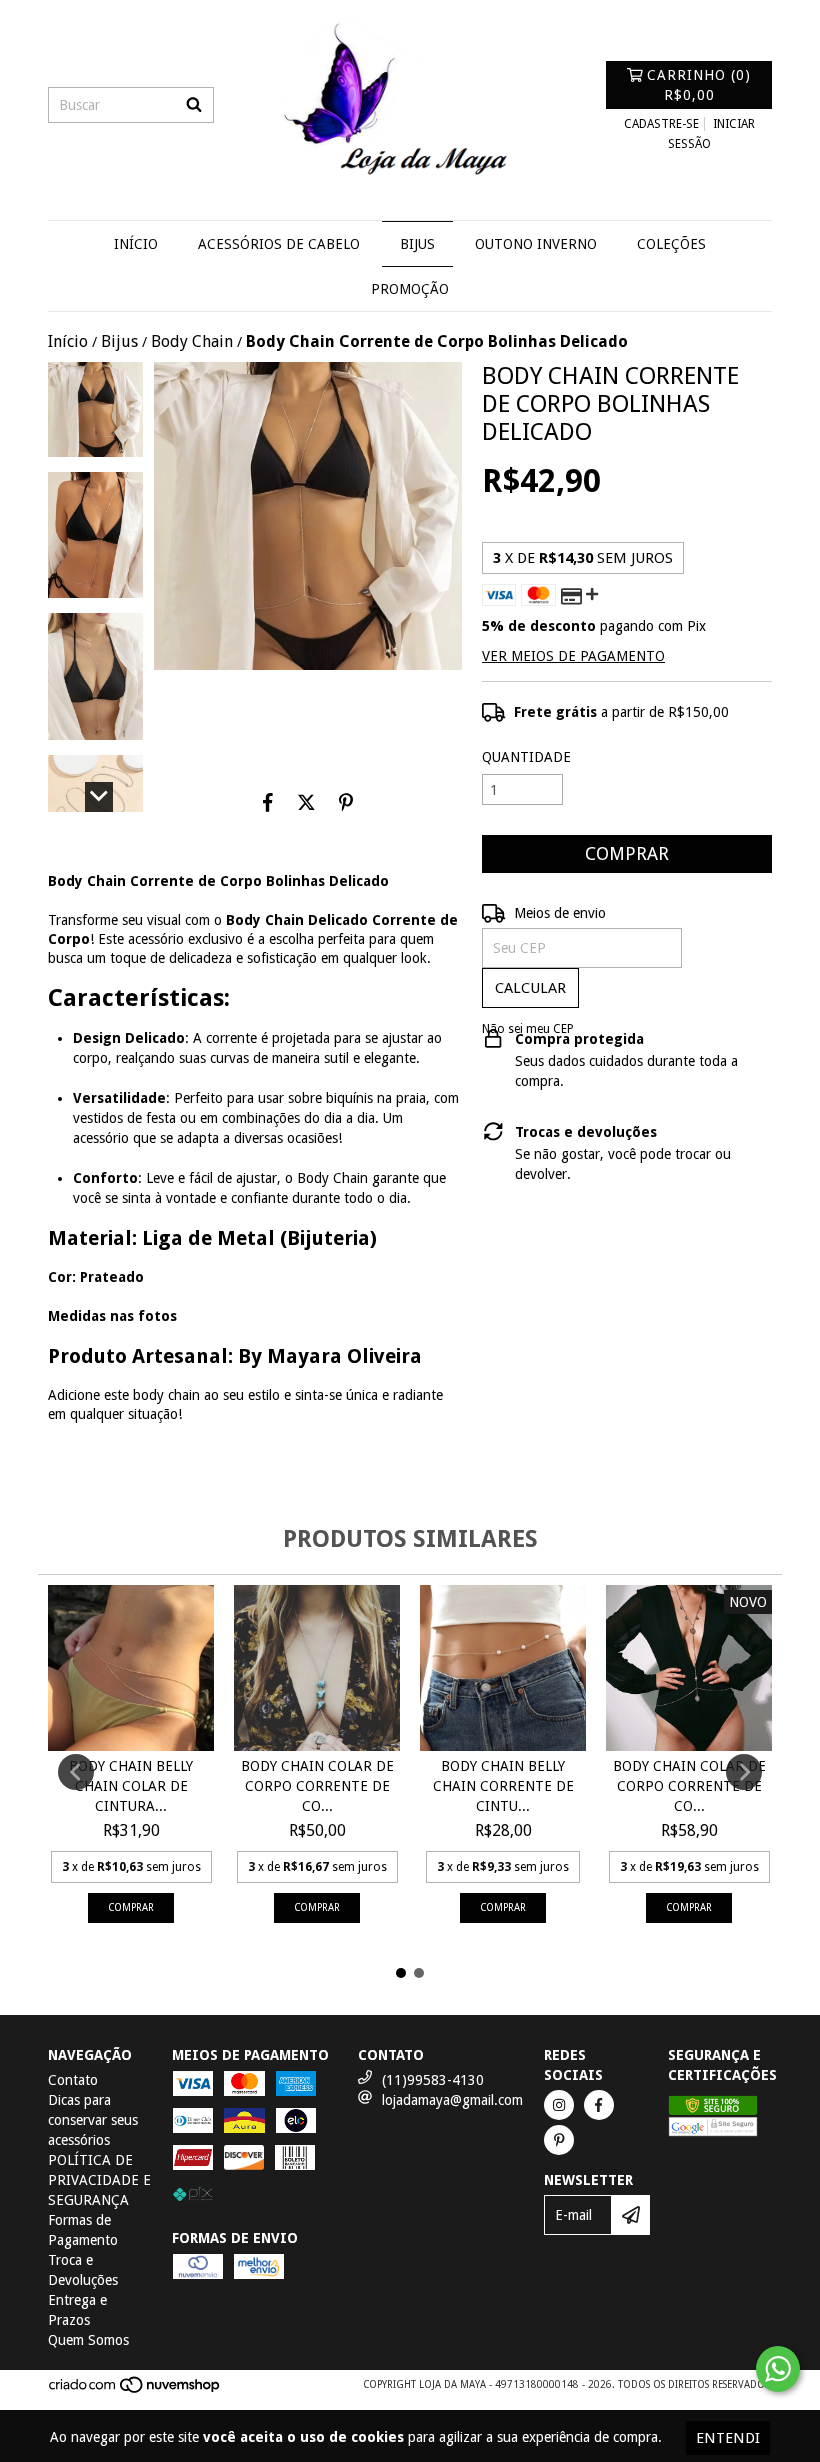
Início (136, 244)
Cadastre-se (661, 124)
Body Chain (192, 341)
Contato (73, 2080)
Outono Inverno (536, 244)
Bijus (417, 244)
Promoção (410, 289)
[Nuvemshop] (135, 2391)
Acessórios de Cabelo (279, 244)
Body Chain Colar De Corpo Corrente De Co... (317, 1786)
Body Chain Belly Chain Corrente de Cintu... (503, 1786)
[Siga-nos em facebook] (599, 2105)
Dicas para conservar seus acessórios (93, 2120)
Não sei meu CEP (528, 1029)
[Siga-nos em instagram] (559, 2105)
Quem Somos (88, 2340)
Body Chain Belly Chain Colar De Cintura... (131, 1786)
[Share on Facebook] (268, 802)
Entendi (728, 2438)
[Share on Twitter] (306, 802)
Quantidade (526, 757)
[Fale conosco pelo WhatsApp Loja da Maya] (778, 2369)
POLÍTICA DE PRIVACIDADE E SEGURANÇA (99, 2180)
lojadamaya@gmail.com (452, 2100)
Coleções (671, 244)
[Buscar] (194, 105)
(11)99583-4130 (433, 2080)
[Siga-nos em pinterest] (559, 2140)
